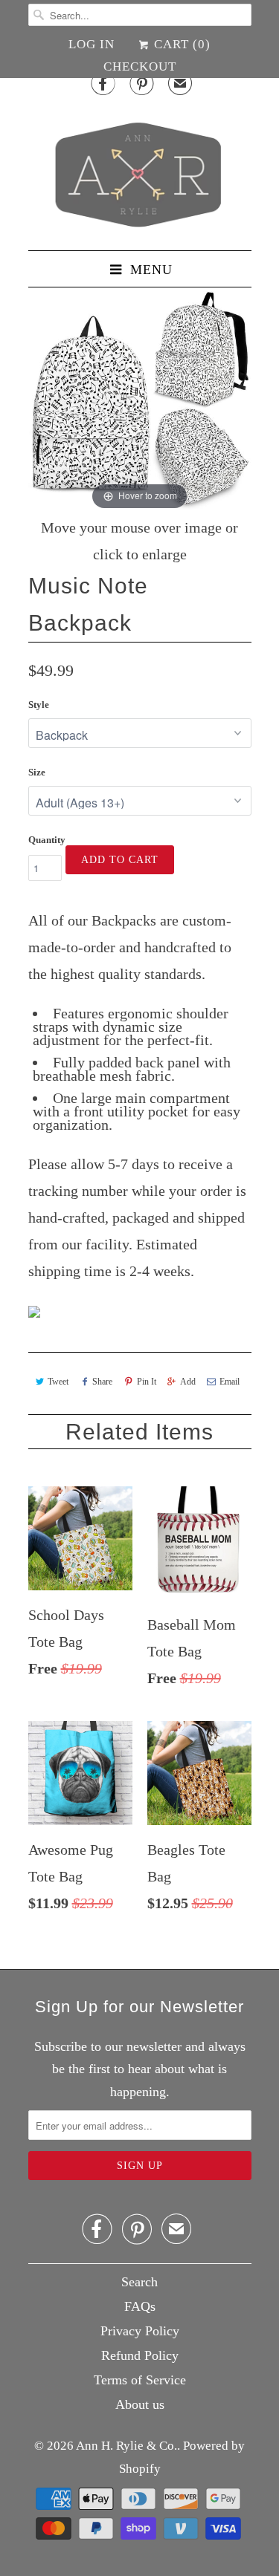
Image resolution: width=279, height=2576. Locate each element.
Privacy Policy (140, 2331)
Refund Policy (140, 2355)
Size (37, 772)
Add (188, 1382)
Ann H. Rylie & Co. (126, 2446)
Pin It (146, 1382)
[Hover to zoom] (140, 401)
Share (102, 1382)
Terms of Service (140, 2380)
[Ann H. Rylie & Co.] (140, 171)
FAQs (140, 2306)
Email (230, 1382)
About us (140, 2404)
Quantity (47, 840)
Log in (92, 44)
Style (39, 705)
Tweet (58, 1382)
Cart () (180, 44)
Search (139, 2282)
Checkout (140, 66)
